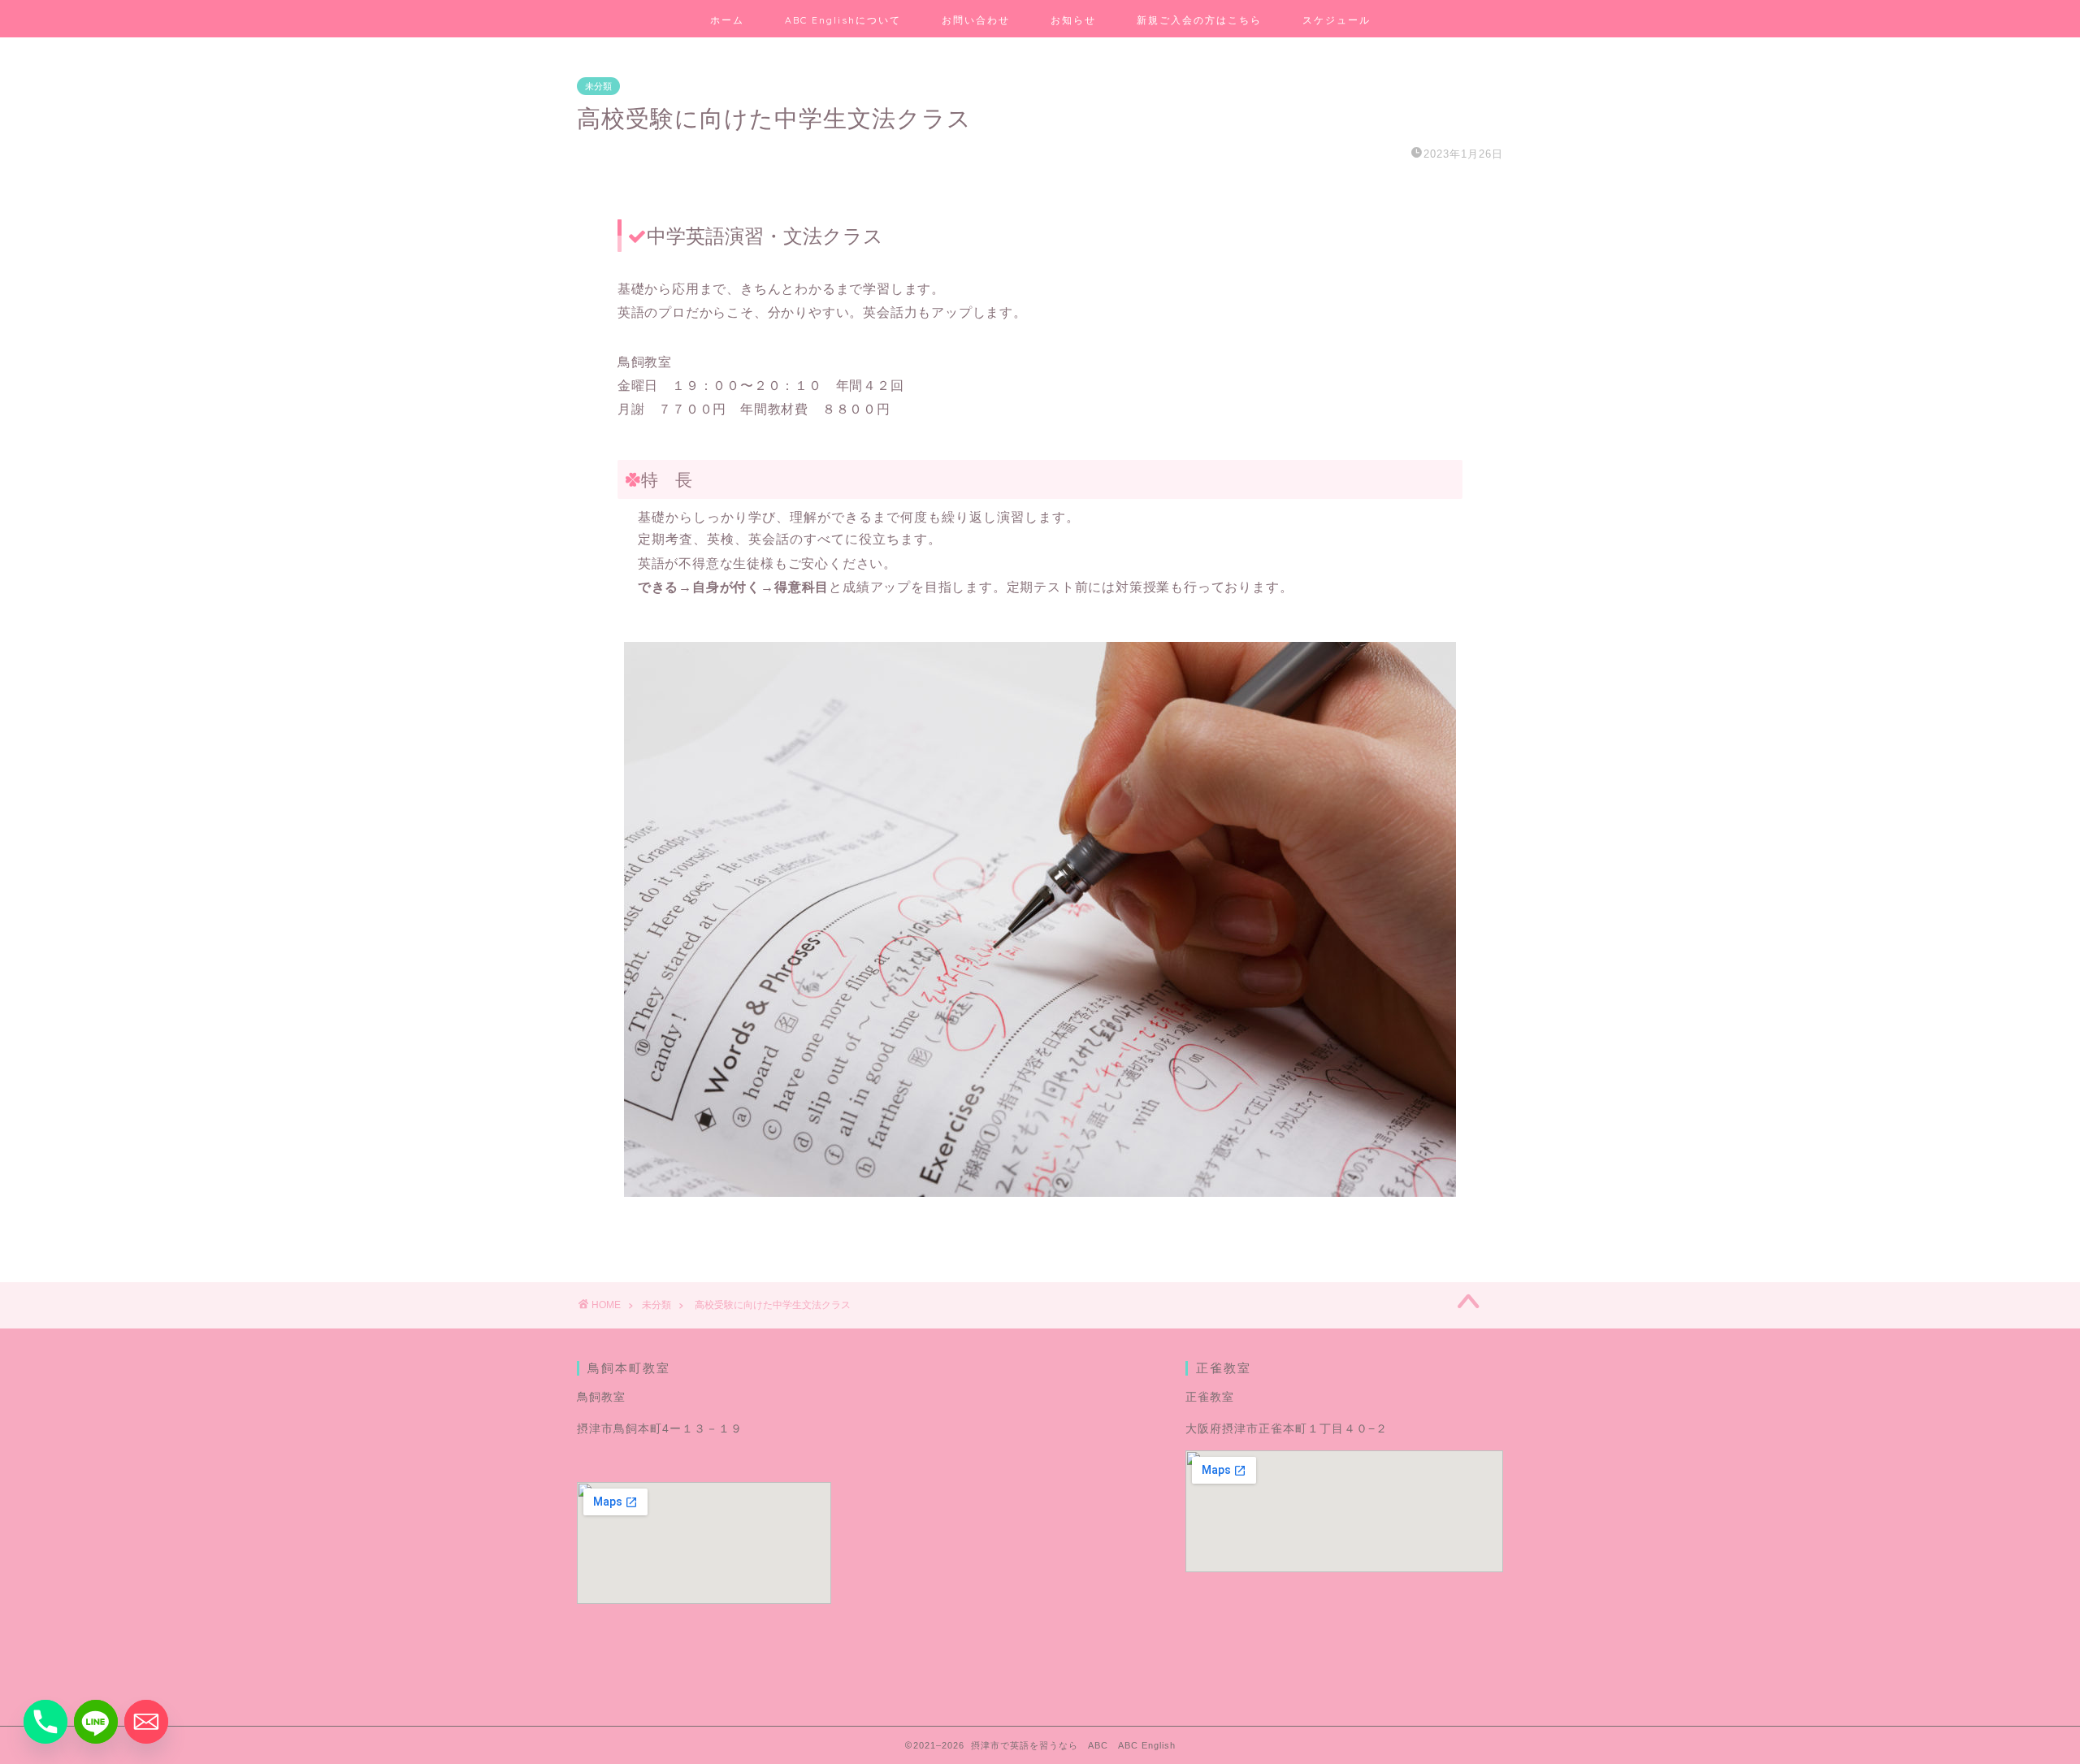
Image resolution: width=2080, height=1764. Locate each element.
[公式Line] (96, 1722)
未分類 (598, 86)
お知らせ (1073, 20)
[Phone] (45, 1722)
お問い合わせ (976, 20)
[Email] (146, 1722)
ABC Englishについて (843, 20)
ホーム (727, 20)
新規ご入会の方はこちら (1199, 20)
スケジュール (1337, 20)
